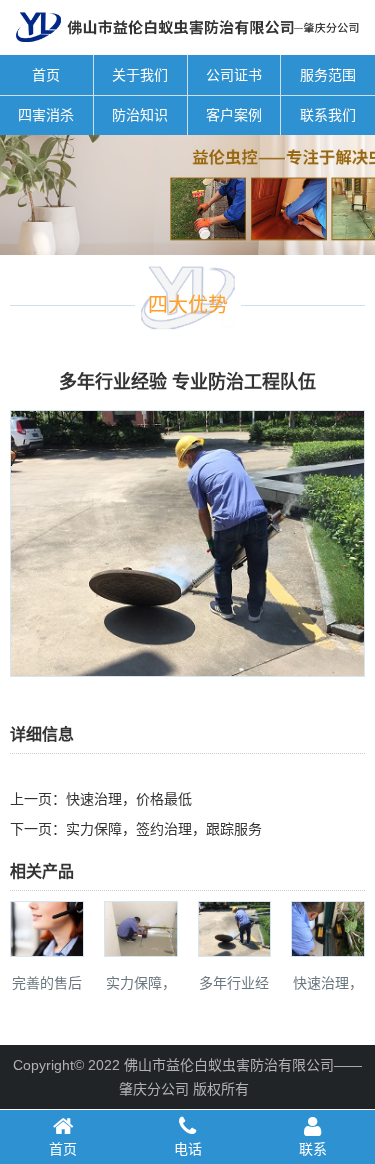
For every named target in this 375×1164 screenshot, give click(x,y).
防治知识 (140, 115)
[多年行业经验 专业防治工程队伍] (187, 663)
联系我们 (328, 115)
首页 (46, 75)
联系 (313, 1149)
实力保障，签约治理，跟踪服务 (164, 829)
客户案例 (234, 115)
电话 (188, 1149)
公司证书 (234, 75)
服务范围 (328, 75)
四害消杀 (46, 115)
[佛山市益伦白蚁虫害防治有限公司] (187, 47)
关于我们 (140, 75)
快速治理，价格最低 (129, 799)
